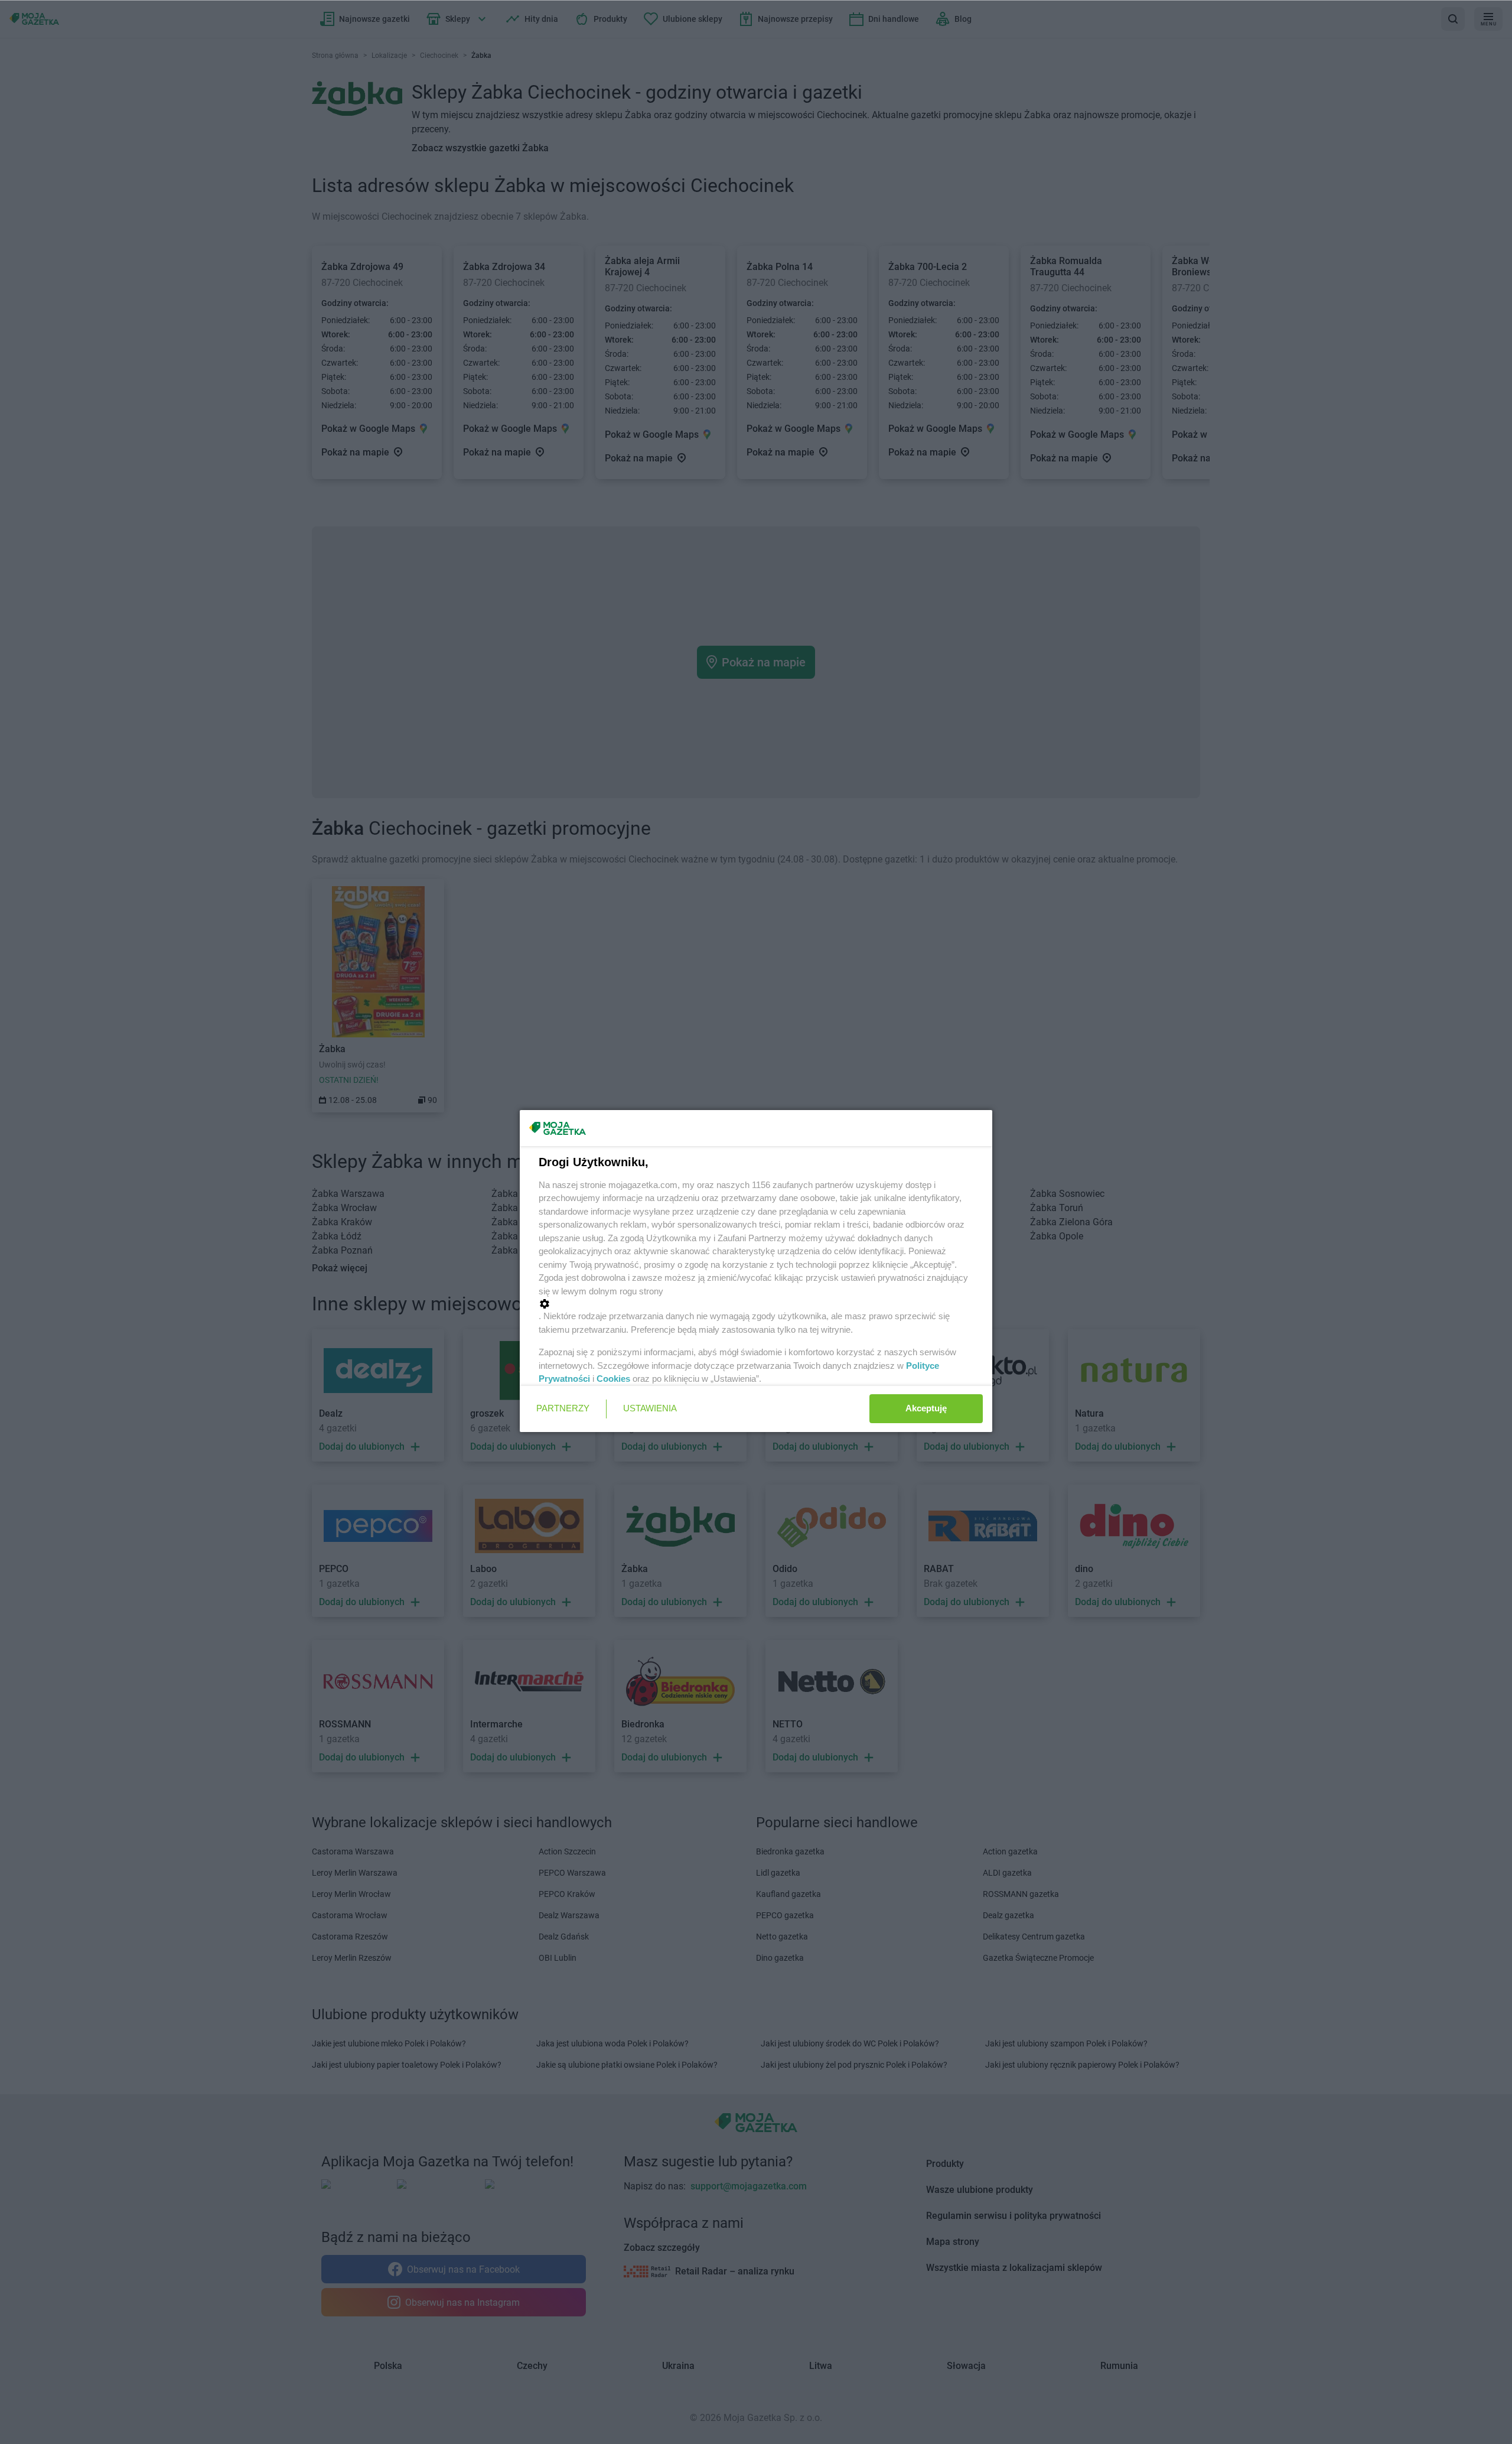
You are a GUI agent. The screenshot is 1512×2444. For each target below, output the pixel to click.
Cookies (613, 1379)
